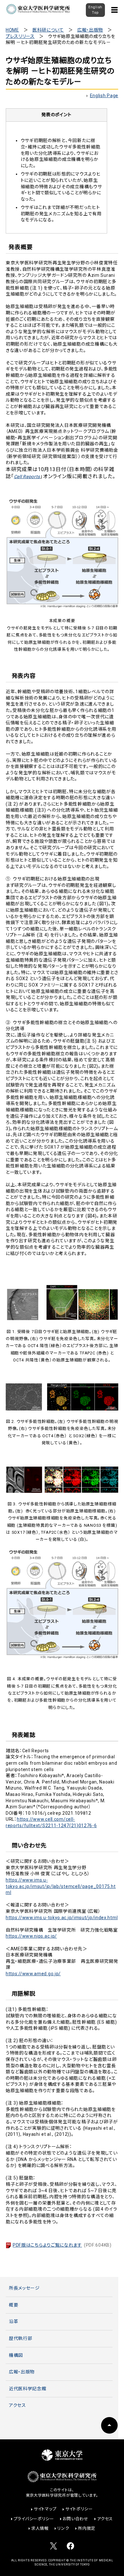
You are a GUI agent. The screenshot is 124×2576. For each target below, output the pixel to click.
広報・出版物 (90, 30)
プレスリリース (20, 36)
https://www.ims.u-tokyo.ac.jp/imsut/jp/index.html (62, 1918)
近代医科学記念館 (28, 2389)
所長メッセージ (24, 2288)
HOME (12, 30)
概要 (14, 2305)
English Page (104, 96)
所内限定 (87, 2528)
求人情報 (40, 2528)
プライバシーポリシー (34, 2519)
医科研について (48, 30)
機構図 (16, 2355)
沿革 (14, 2321)
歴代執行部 (21, 2338)
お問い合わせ (75, 2519)
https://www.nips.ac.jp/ (31, 1936)
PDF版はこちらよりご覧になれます (62, 2245)
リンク (63, 2528)
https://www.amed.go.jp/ (33, 1974)
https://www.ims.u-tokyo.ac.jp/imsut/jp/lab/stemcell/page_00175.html (61, 1886)
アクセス (17, 2405)
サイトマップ (45, 2509)
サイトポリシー (79, 2509)
